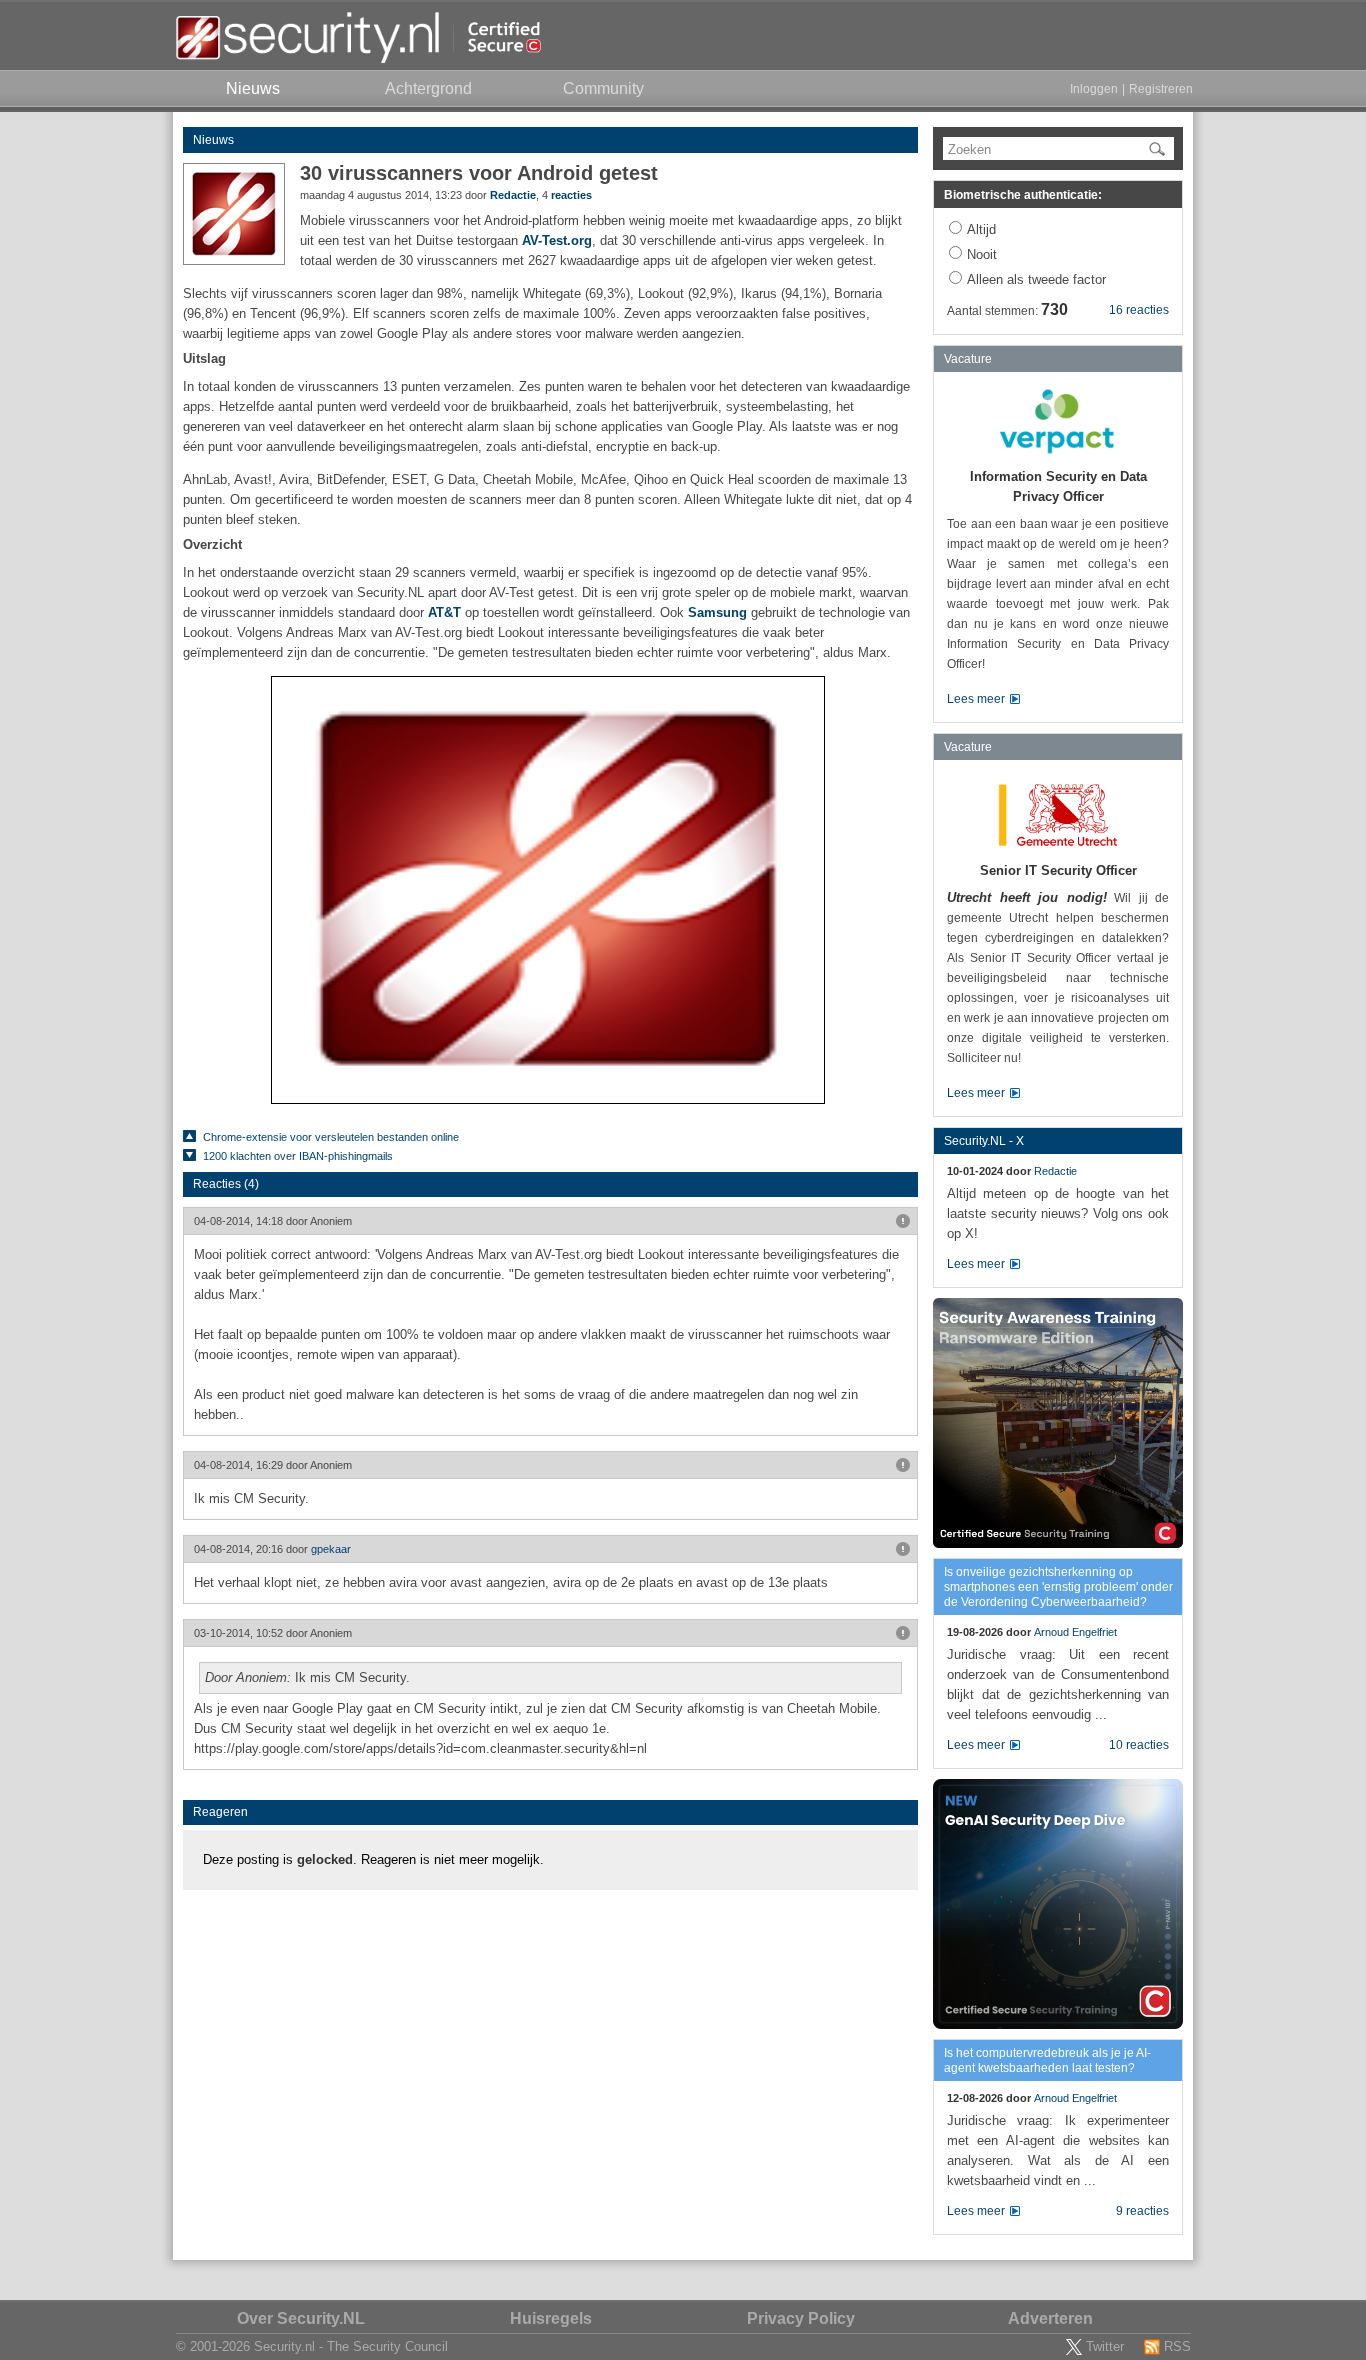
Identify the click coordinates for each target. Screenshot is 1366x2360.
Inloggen (1094, 89)
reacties (571, 195)
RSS (1177, 2346)
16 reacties (1139, 310)
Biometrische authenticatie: (1023, 195)
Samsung (717, 612)
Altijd (981, 229)
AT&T (444, 612)
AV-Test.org (557, 240)
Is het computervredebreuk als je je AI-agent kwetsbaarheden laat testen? (1047, 2060)
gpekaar (331, 1549)
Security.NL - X (984, 1141)
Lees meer (976, 699)
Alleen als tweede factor (1036, 279)
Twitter (1105, 2346)
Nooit (982, 254)
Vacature (968, 359)
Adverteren (1050, 2318)
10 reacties (1139, 1745)
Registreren (1161, 89)
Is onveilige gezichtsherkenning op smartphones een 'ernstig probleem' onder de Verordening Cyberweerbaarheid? (1058, 1587)
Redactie (513, 195)
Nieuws (213, 140)
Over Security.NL (301, 2318)
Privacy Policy (801, 2318)
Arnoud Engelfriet (1075, 1632)
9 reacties (1142, 2211)
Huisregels (551, 2318)
